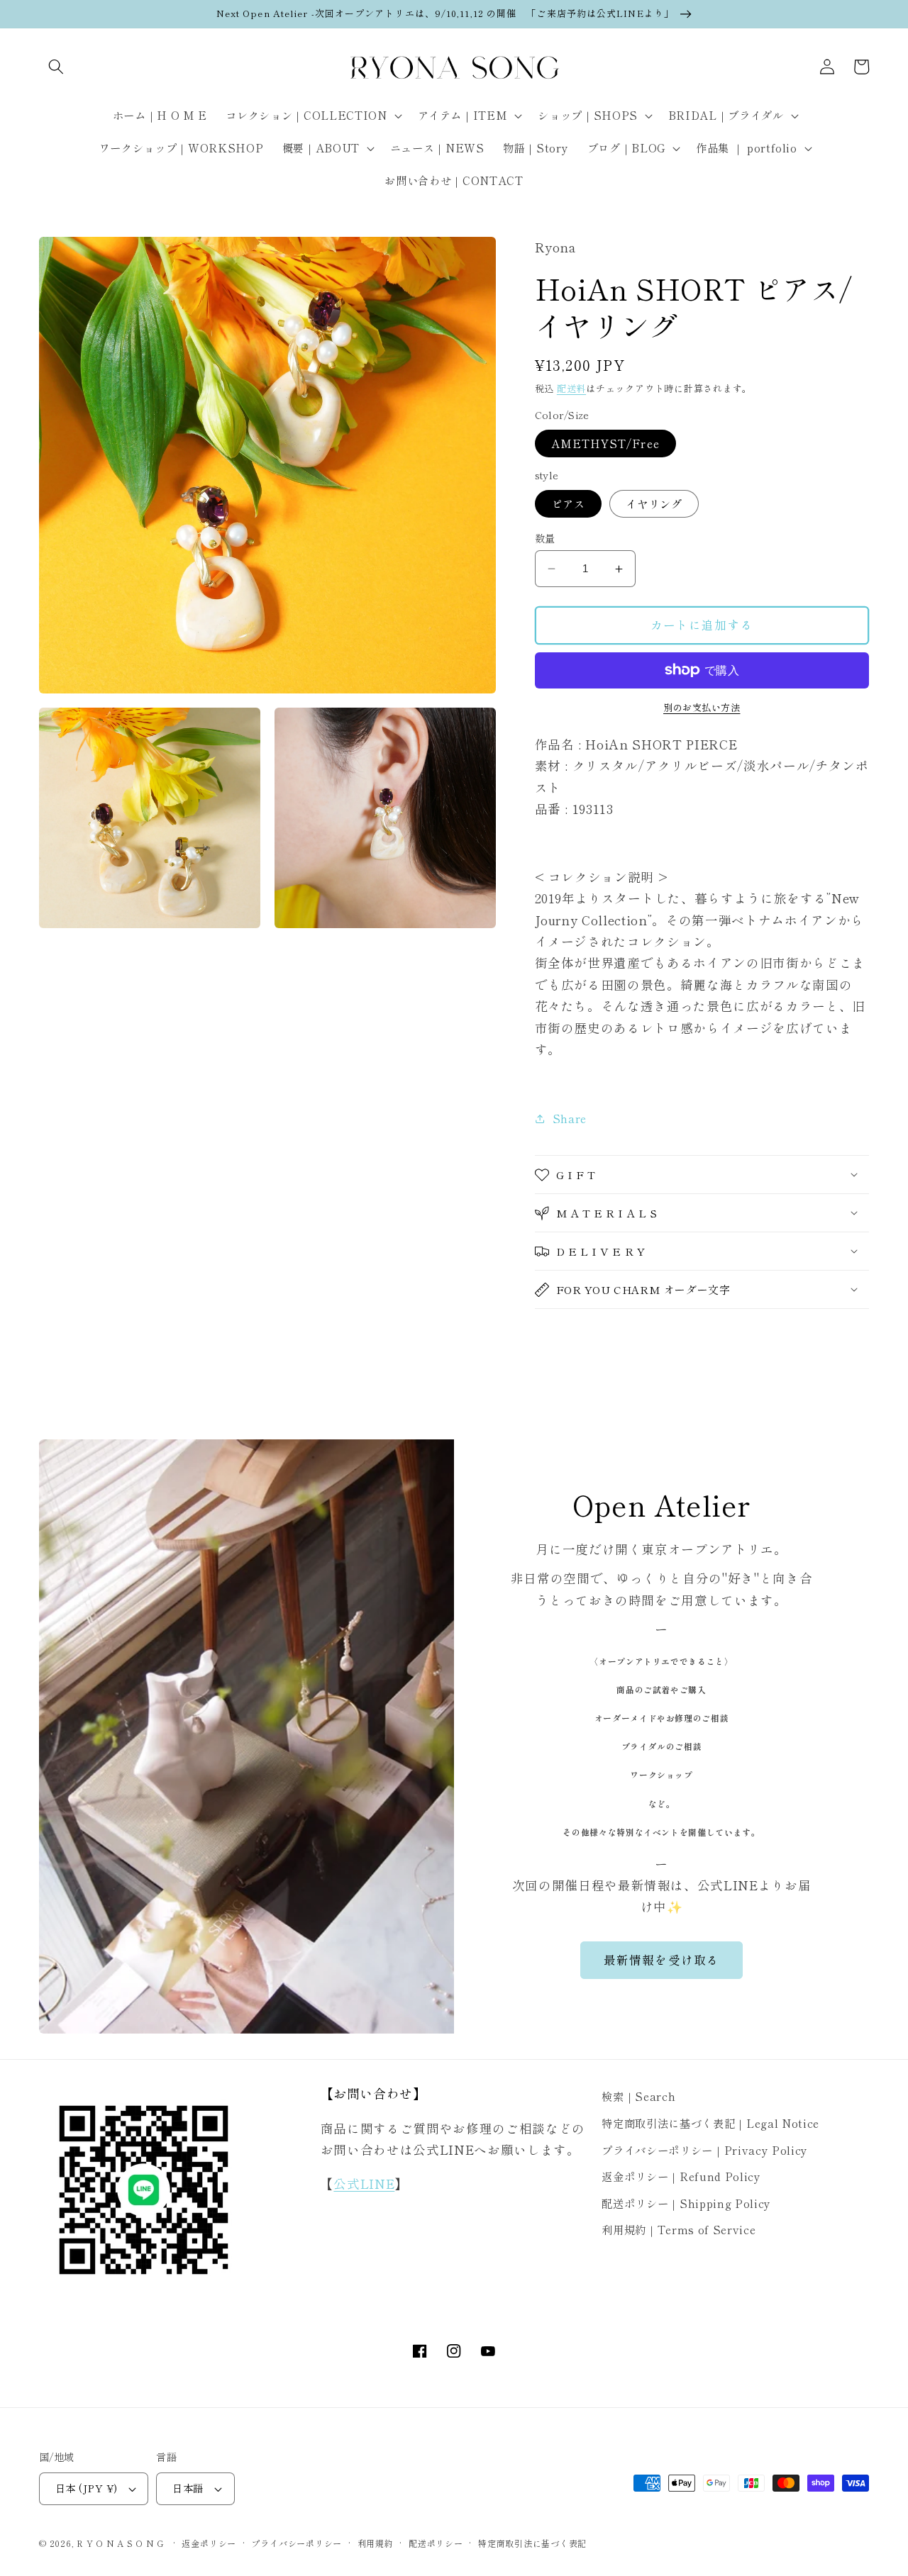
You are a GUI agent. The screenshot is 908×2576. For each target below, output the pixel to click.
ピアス (568, 503)
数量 (545, 538)
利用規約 (376, 2543)
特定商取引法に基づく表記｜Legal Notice (710, 2123)
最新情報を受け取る (661, 1960)
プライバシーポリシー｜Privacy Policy (705, 2150)
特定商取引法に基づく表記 (532, 2543)
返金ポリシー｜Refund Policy (681, 2176)
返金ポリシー (209, 2543)
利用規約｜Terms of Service (679, 2229)
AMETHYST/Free (605, 443)
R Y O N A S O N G (120, 2543)
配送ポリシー (436, 2543)
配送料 (571, 388)
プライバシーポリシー (297, 2543)
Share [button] (570, 1118)
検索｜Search (638, 2096)
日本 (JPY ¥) (86, 2488)
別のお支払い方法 (702, 707)
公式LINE (364, 2184)
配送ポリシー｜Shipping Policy (686, 2203)
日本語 (188, 2488)
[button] (56, 67)
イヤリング (654, 503)
